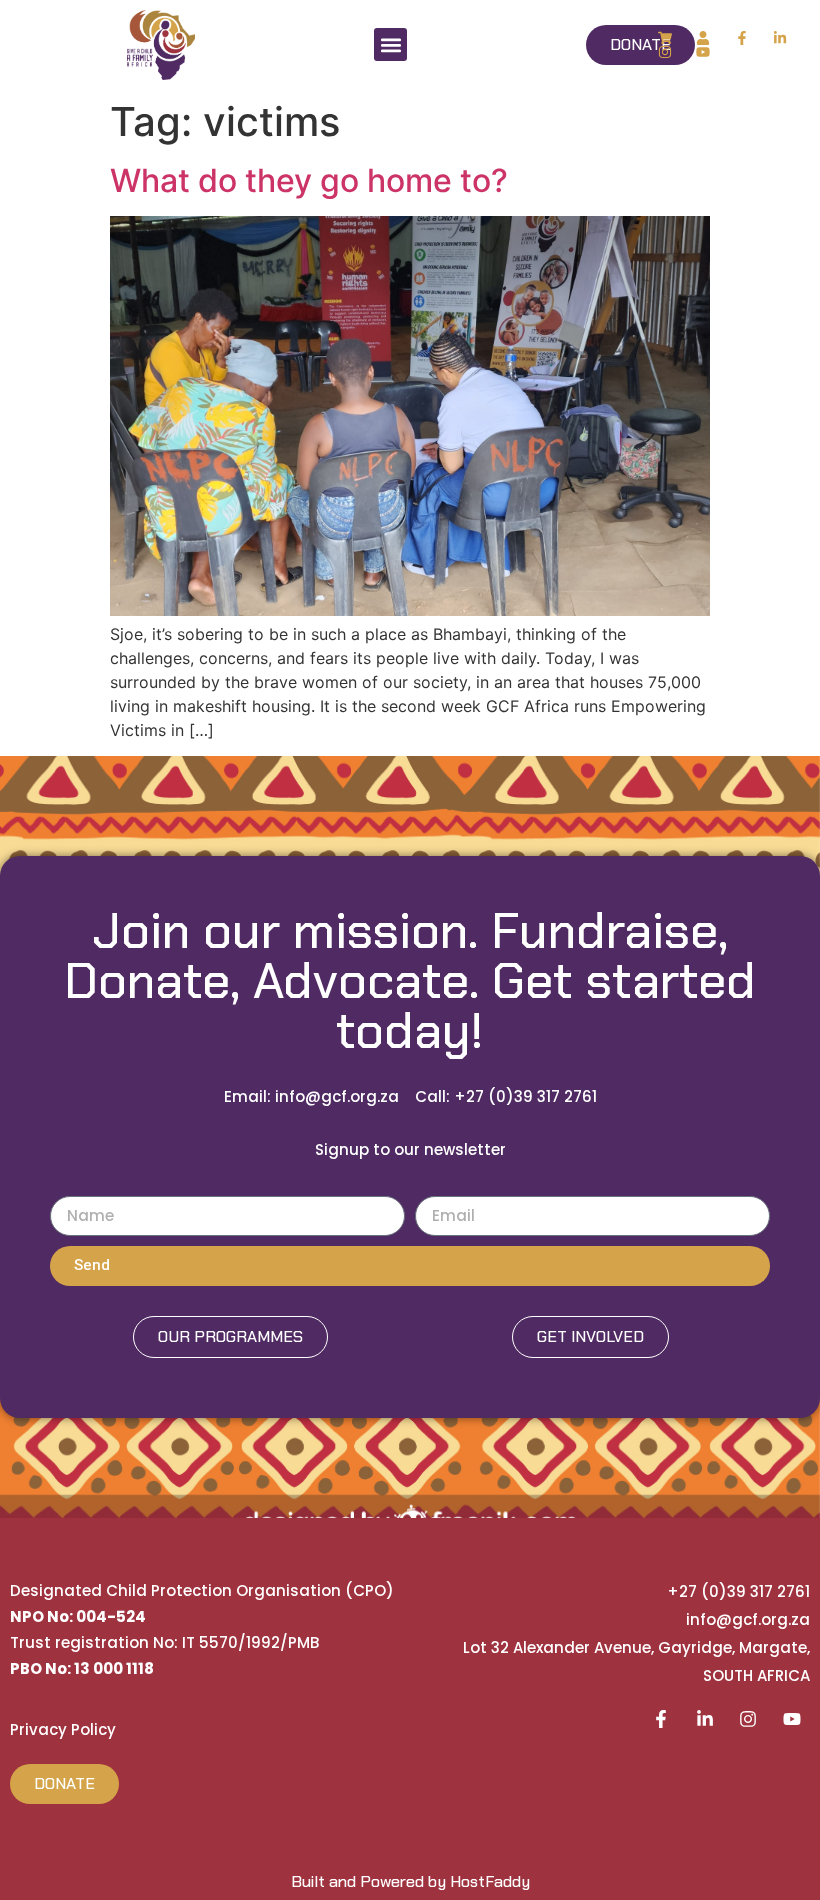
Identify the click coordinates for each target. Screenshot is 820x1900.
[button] (390, 44)
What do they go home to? (309, 180)
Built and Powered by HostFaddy (410, 1881)
